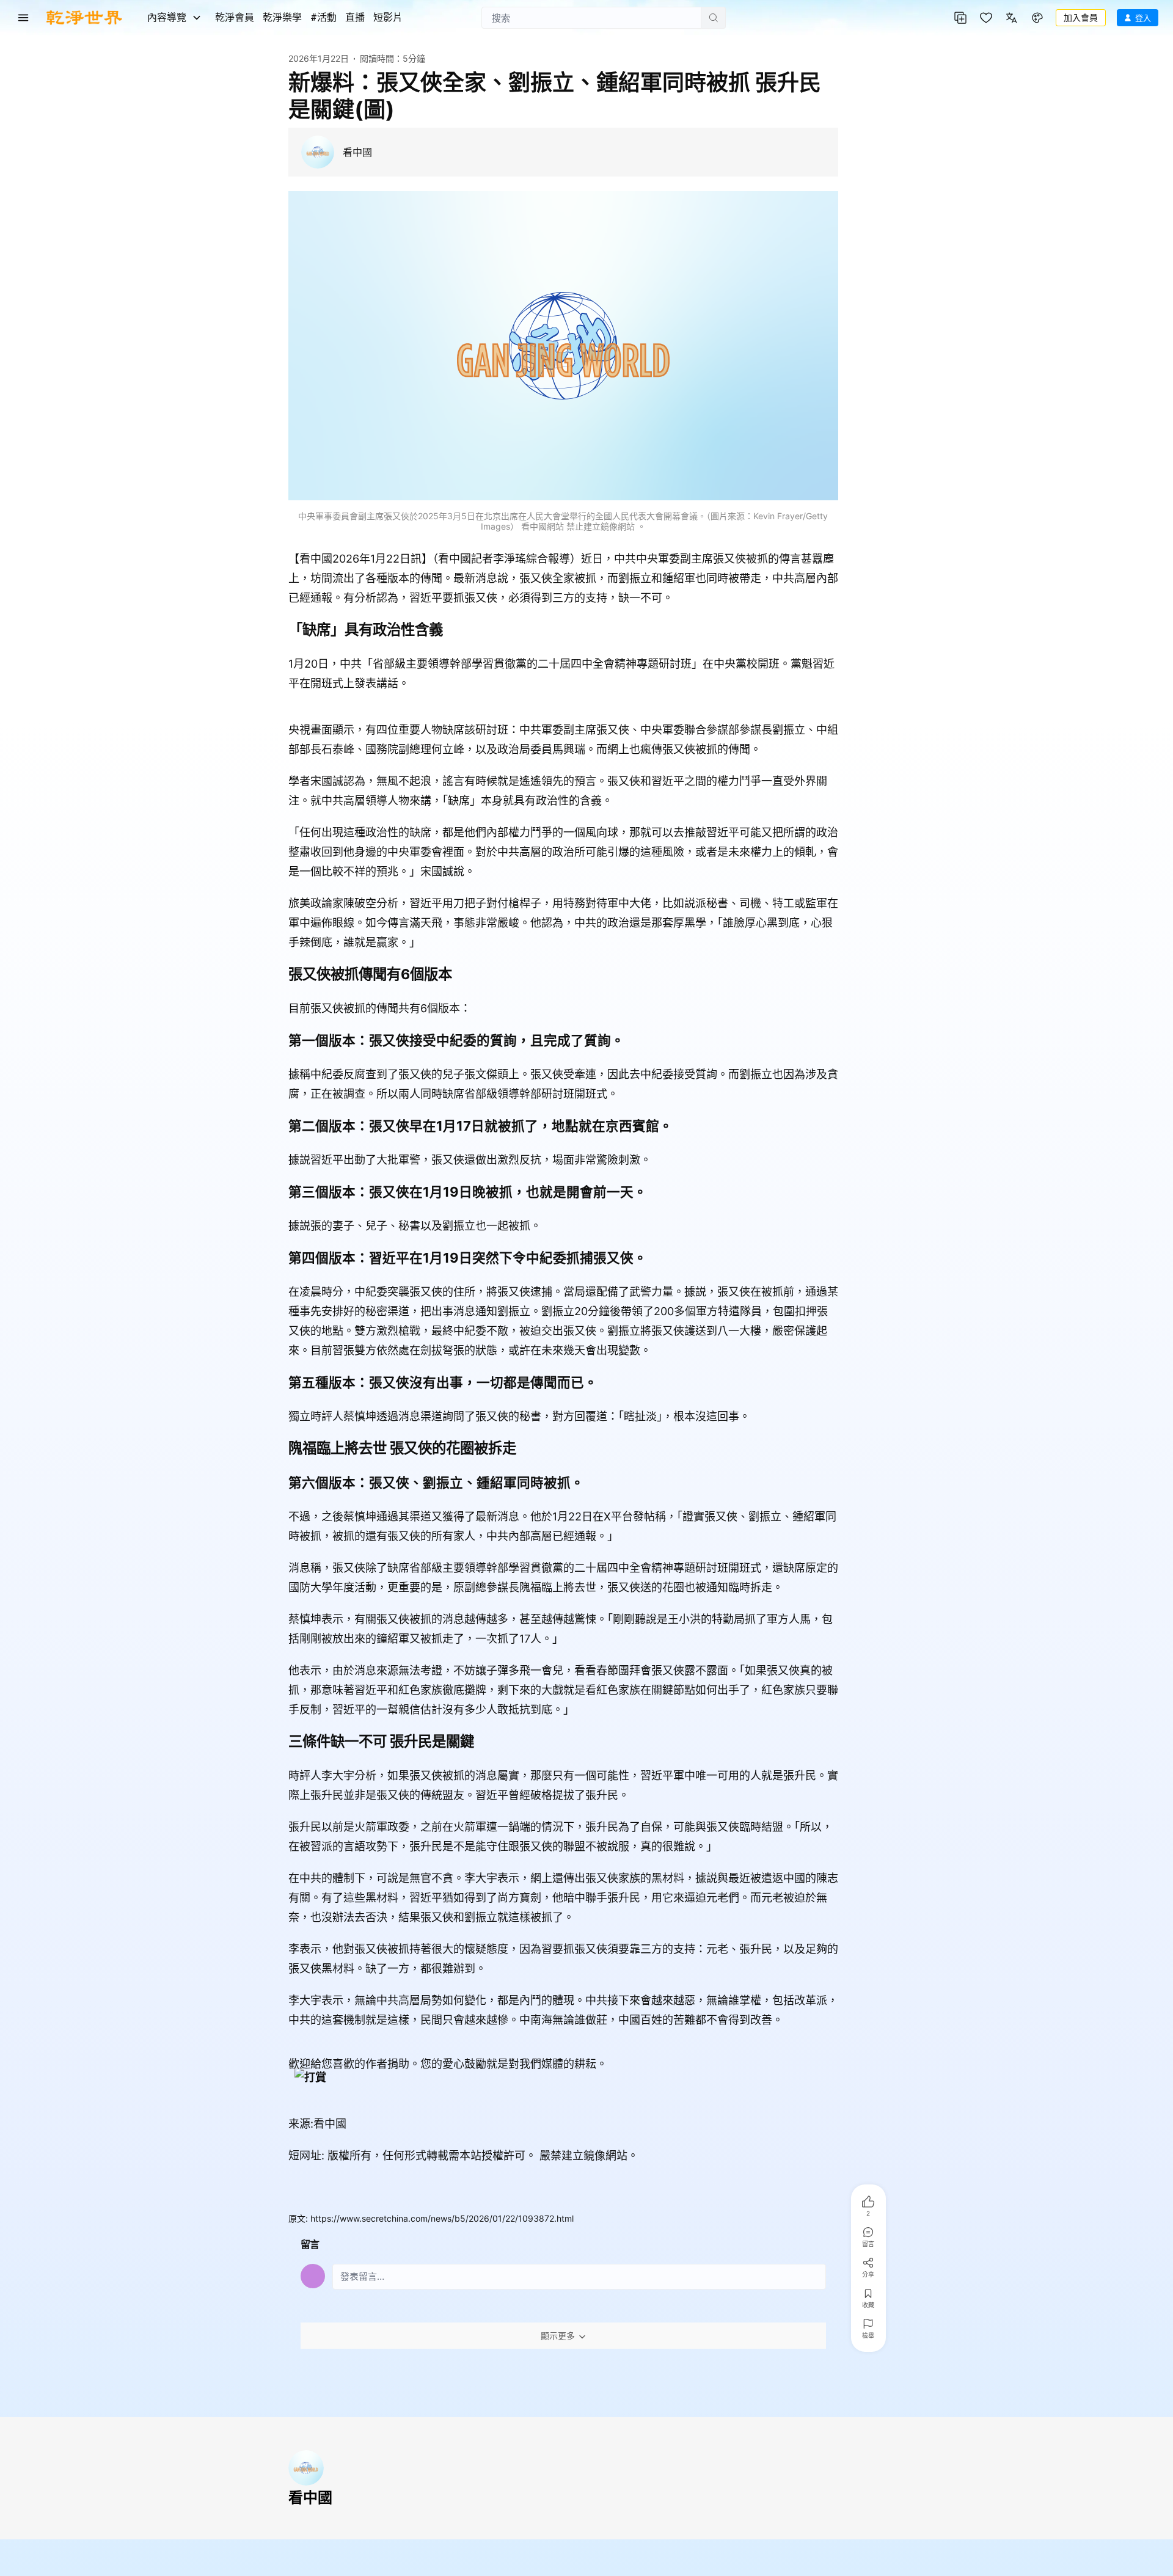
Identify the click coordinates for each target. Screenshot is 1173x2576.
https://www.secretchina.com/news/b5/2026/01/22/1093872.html (442, 2218)
